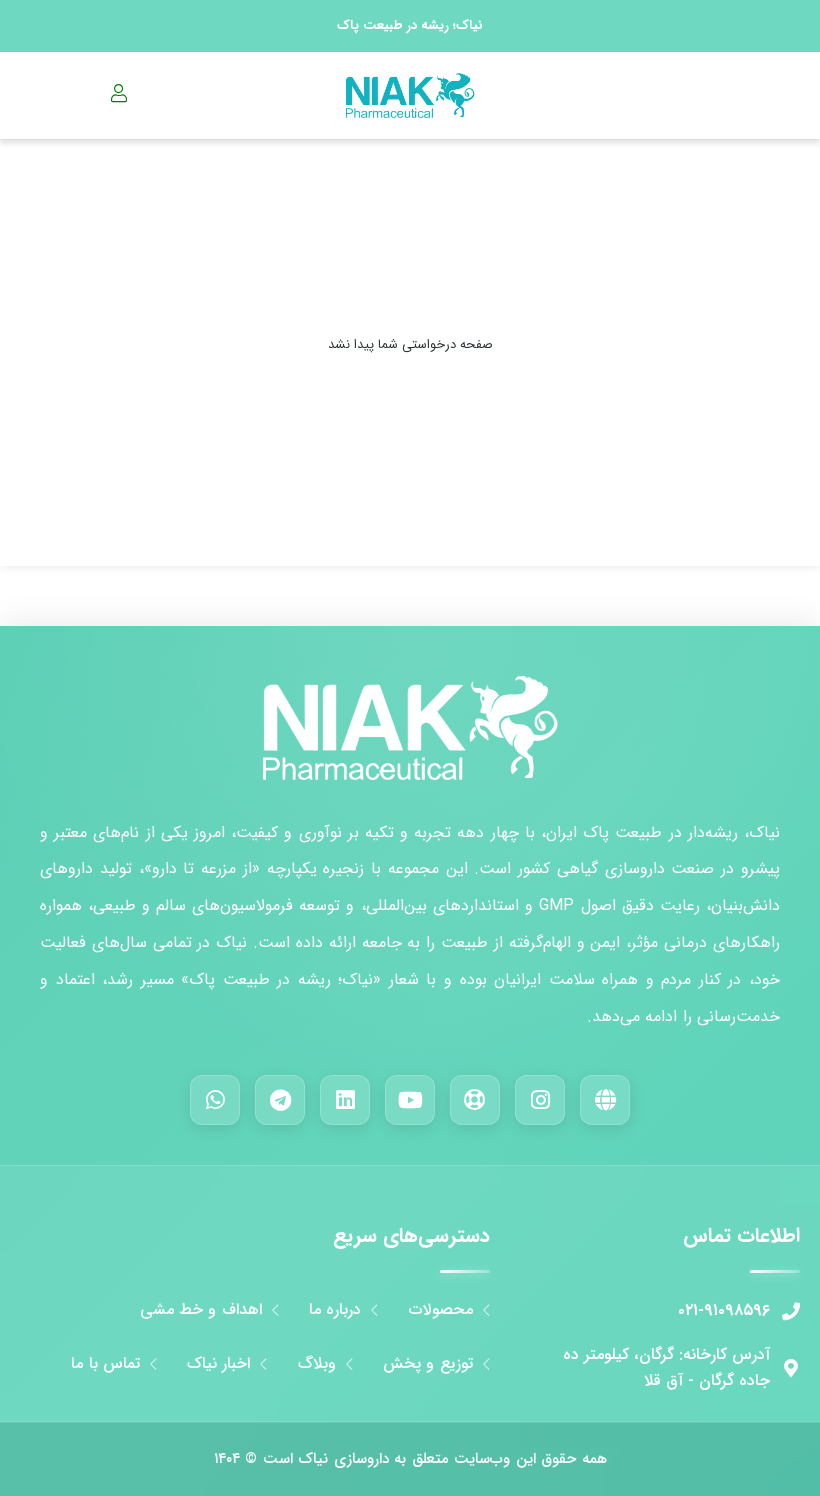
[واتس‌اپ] (215, 1100)
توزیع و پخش (428, 1364)
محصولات (441, 1310)
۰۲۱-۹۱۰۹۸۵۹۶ (724, 1310)
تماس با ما (105, 1364)
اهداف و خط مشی (201, 1310)
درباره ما (335, 1310)
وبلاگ (317, 1364)
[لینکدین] (345, 1100)
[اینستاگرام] (540, 1100)
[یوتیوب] (410, 1100)
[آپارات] (475, 1100)
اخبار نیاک (218, 1364)
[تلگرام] (280, 1100)
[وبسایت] (605, 1100)
